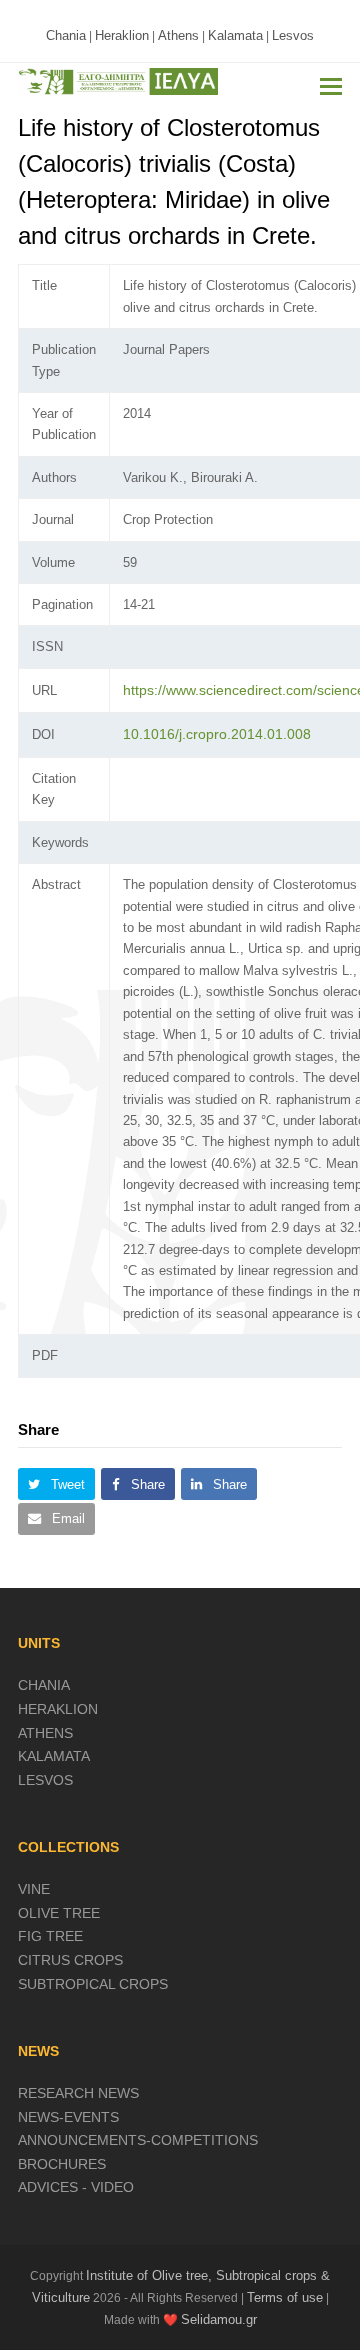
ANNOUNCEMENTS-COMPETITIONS (138, 2140)
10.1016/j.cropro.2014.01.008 (217, 734)
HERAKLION (58, 1709)
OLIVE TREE (59, 1913)
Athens (178, 35)
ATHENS (45, 1733)
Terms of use (285, 2297)
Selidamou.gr (219, 2319)
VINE (34, 1889)
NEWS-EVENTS (68, 2117)
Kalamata (235, 35)
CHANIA (44, 1685)
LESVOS (45, 1780)
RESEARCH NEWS (78, 2093)
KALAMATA (54, 1756)
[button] (331, 87)
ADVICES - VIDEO (76, 2187)
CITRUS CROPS (70, 1960)
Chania (66, 35)
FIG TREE (50, 1936)
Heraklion (122, 35)
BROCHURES (62, 2164)
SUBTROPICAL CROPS (93, 1984)
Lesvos (293, 35)
